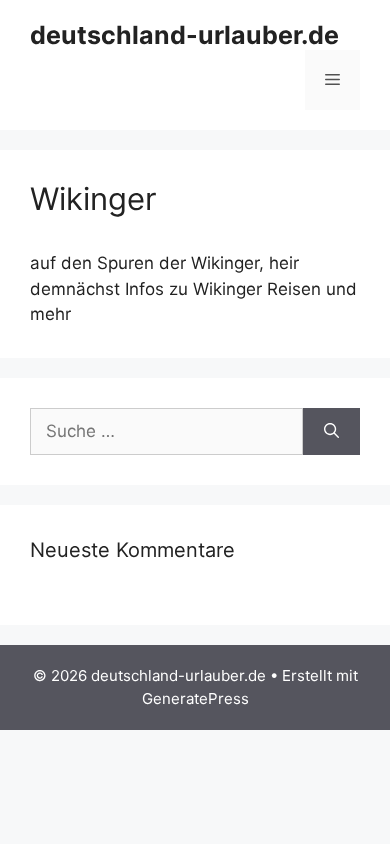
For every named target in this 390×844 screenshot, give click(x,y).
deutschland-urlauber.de (184, 35)
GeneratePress (195, 698)
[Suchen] (331, 432)
